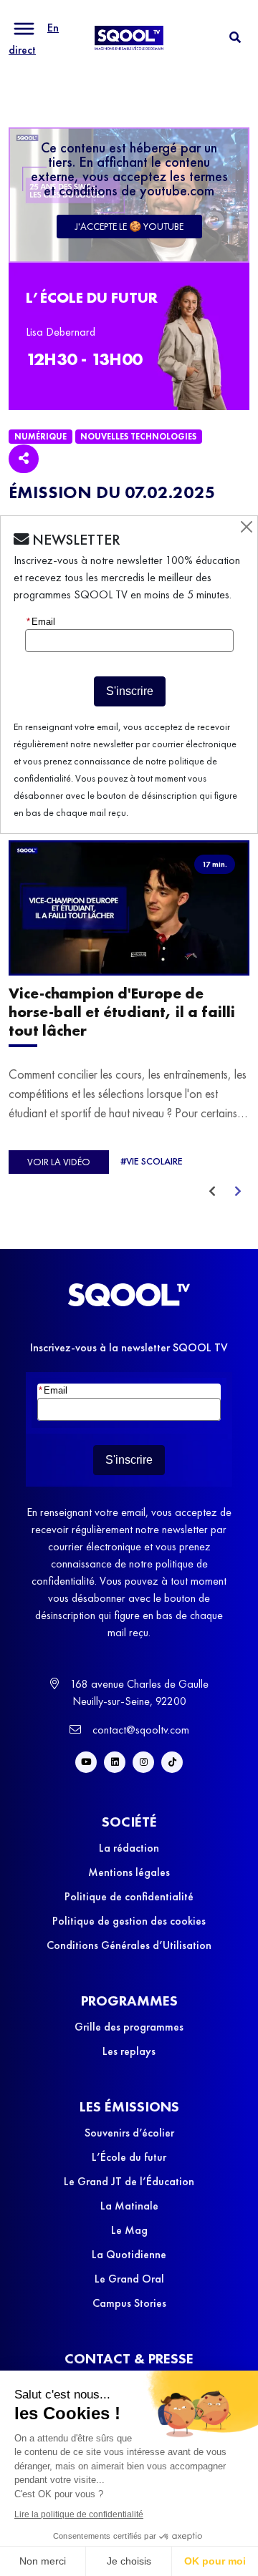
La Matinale (129, 2206)
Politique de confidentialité (129, 1896)
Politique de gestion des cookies (129, 1921)
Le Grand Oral (129, 2279)
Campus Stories (129, 2303)
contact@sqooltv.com (139, 1730)
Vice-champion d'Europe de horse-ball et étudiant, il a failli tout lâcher (122, 1012)
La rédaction (129, 1848)
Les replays (129, 2051)
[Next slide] (238, 1192)
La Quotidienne (129, 2254)
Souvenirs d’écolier (129, 2133)
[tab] (235, 38)
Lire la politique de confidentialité (79, 2514)
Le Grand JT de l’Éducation (129, 2181)
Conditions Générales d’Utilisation (129, 1945)
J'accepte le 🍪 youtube (129, 226)
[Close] (247, 527)
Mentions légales (129, 1872)
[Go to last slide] (212, 1192)
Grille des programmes (129, 2027)
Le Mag (129, 2230)
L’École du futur (129, 2157)
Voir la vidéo (59, 1162)
